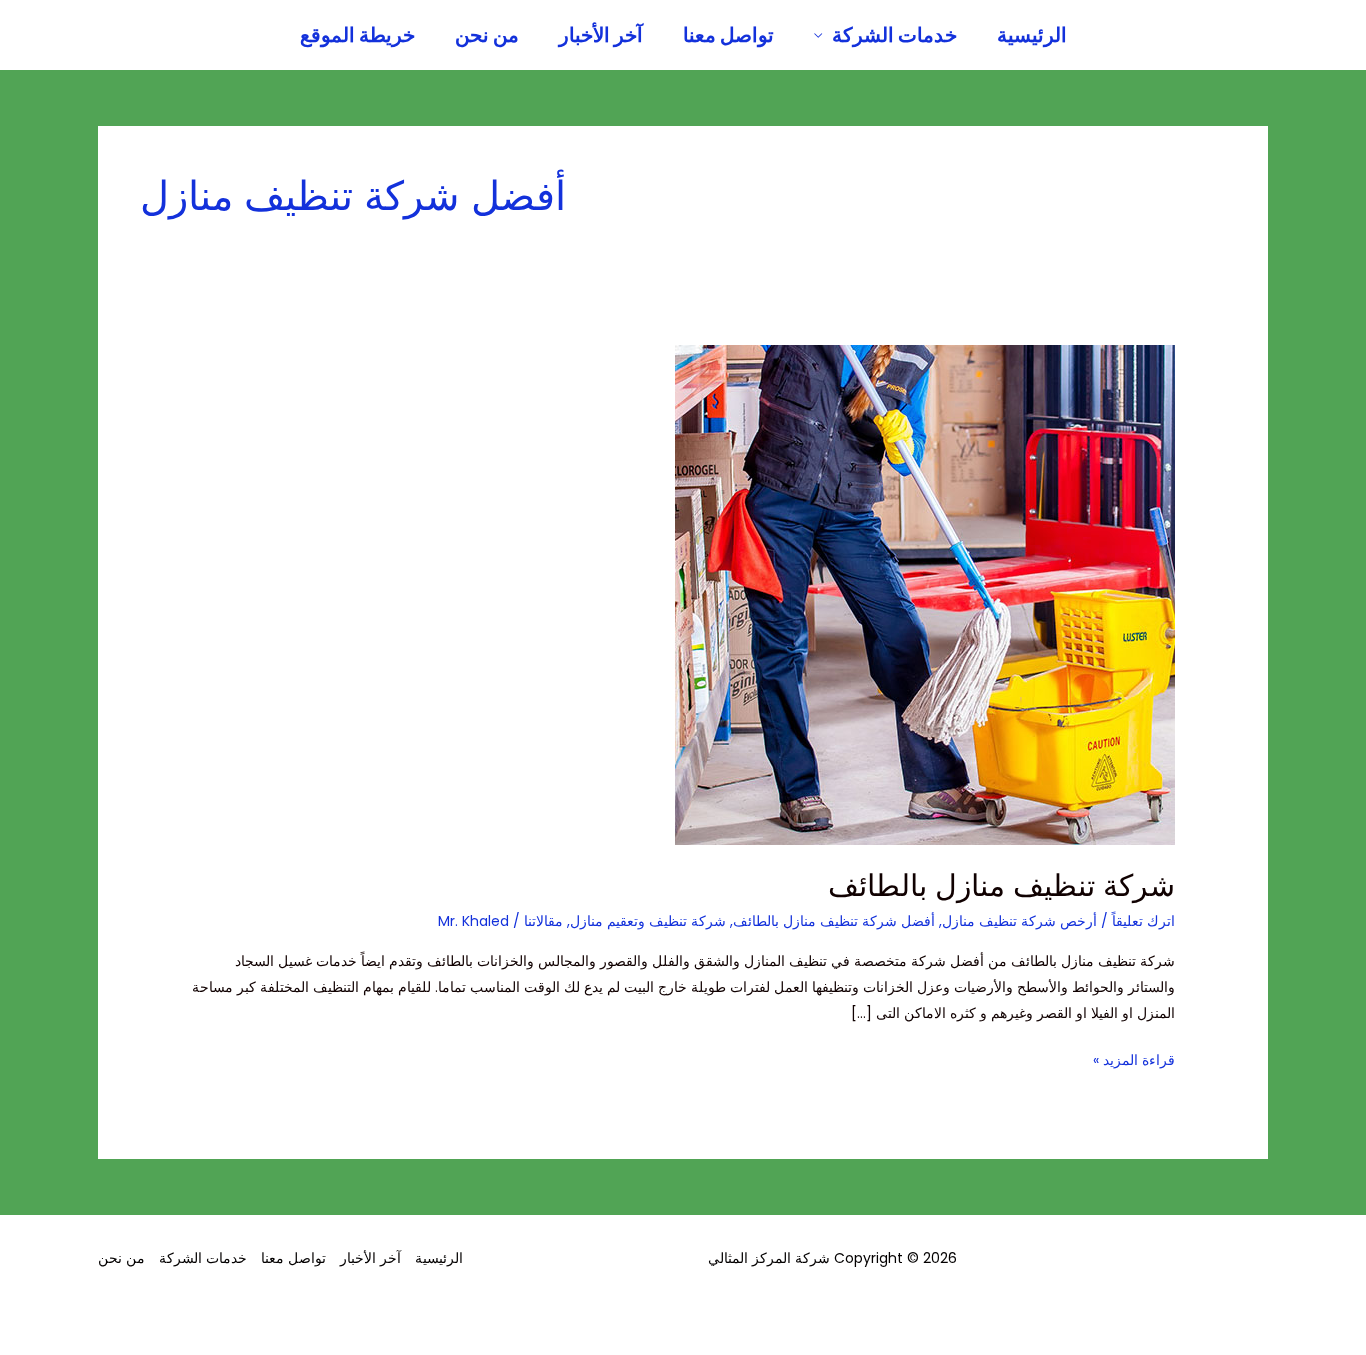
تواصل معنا (728, 35)
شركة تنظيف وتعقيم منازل (648, 921)
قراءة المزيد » (1134, 1058)
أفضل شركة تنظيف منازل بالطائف (834, 921)
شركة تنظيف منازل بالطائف (1001, 885)
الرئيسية (1032, 35)
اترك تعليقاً (1143, 921)
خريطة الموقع (357, 35)
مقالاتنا (543, 921)
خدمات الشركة (894, 35)
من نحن (487, 35)
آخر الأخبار (601, 35)
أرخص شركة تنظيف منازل (1019, 921)
